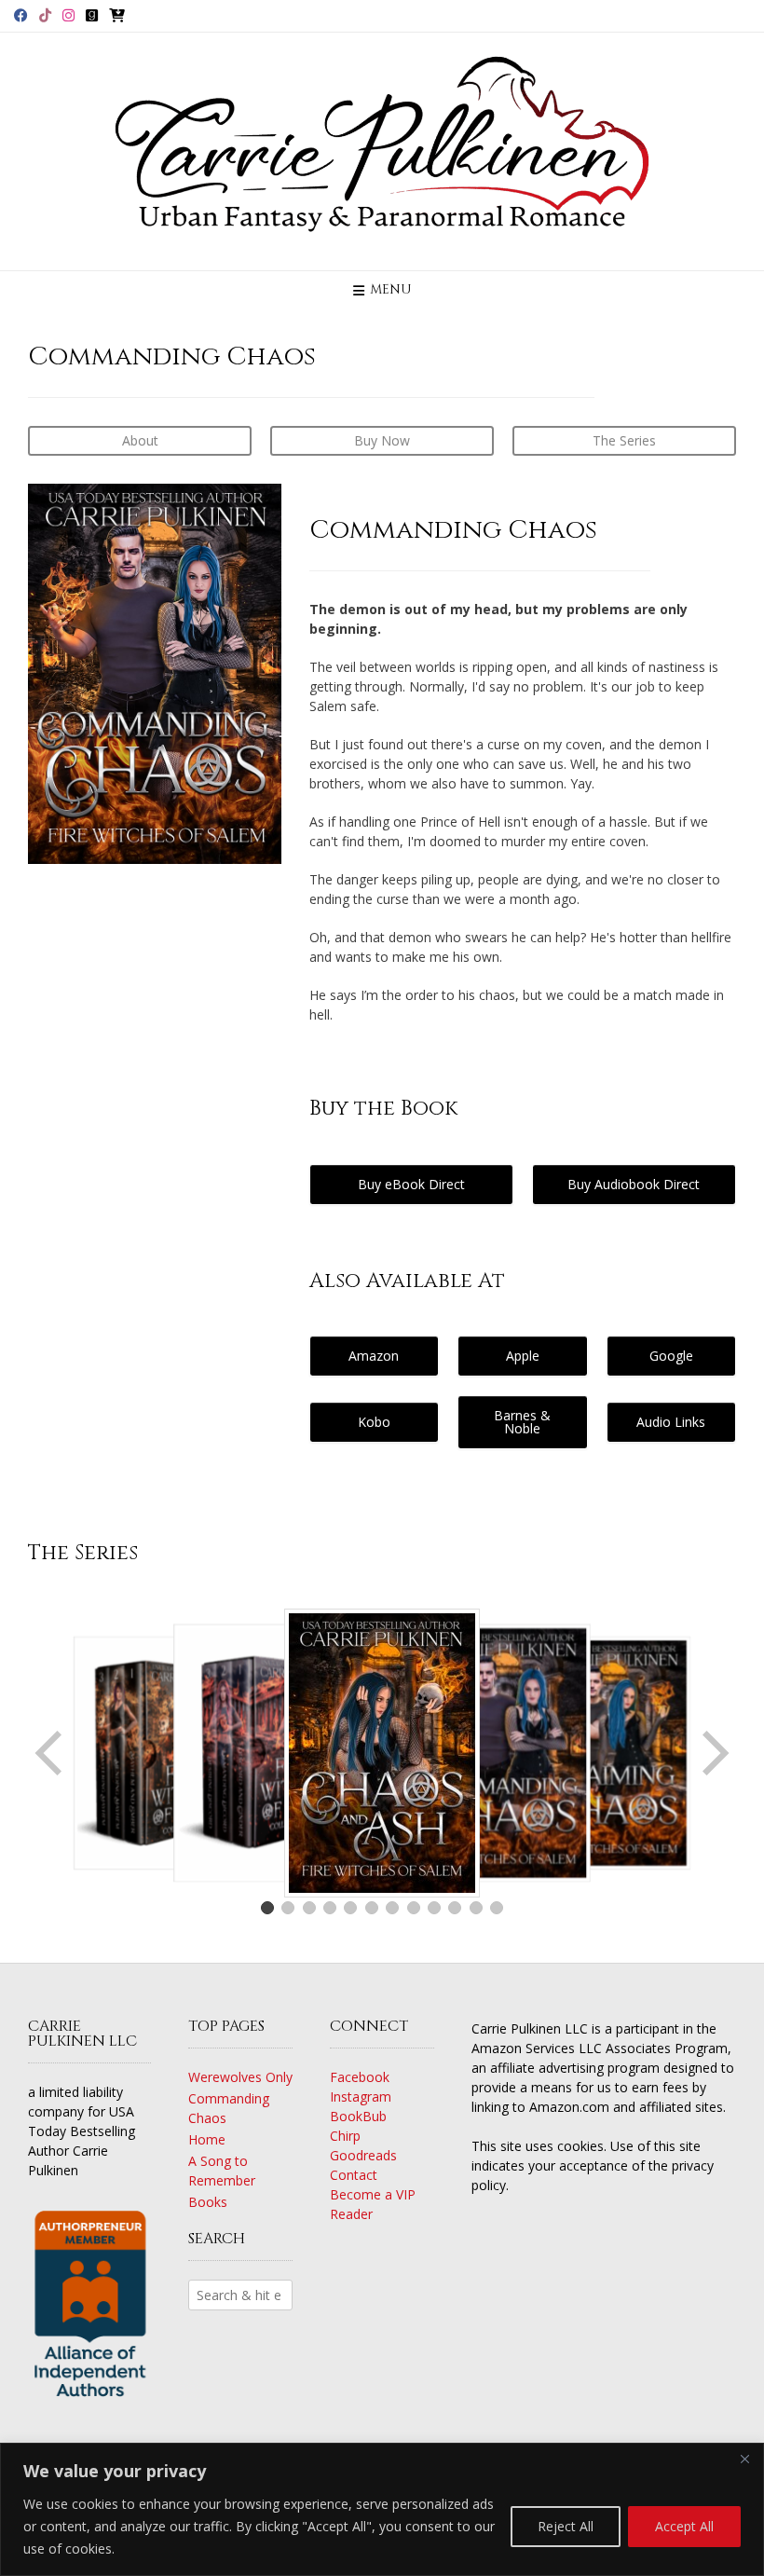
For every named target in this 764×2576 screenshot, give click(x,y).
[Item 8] (414, 1908)
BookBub (358, 2116)
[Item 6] (372, 1908)
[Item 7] (392, 1908)
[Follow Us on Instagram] (68, 15)
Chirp (345, 2136)
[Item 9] (434, 1908)
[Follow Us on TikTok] (45, 15)
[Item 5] (350, 1908)
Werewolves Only (240, 2077)
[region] (382, 2509)
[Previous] (50, 1753)
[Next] (714, 1753)
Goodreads (363, 2155)
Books (208, 2202)
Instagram (361, 2096)
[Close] (744, 2459)
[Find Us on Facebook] (21, 15)
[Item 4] (330, 1908)
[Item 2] (288, 1908)
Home (207, 2139)
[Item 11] (476, 1908)
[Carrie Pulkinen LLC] (382, 151)
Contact (354, 2175)
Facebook (360, 2077)
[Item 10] (455, 1908)
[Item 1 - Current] (267, 1908)
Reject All (566, 2526)
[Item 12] (497, 1908)
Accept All (684, 2526)
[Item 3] (309, 1908)
